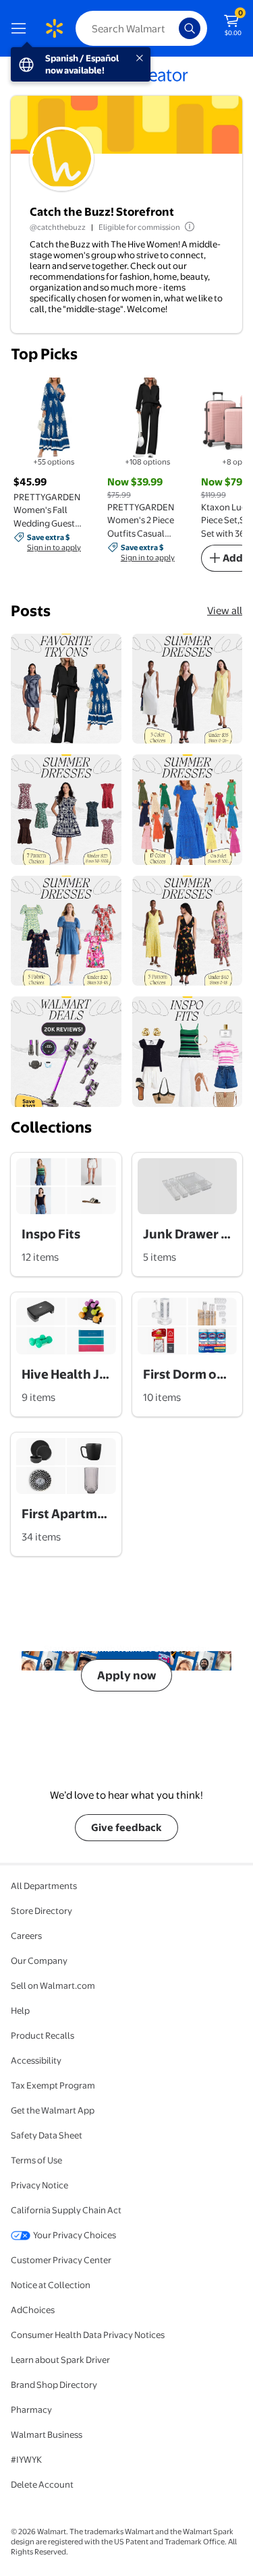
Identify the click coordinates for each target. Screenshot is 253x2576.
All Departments (44, 1886)
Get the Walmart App (53, 2110)
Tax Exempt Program (53, 2085)
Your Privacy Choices (75, 2235)
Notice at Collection (51, 2285)
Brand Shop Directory (54, 2385)
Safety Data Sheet (47, 2135)
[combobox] (141, 28)
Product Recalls (43, 2035)
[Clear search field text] (172, 28)
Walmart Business (47, 2434)
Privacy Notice (39, 2185)
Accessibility (36, 2060)
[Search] (190, 28)
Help (20, 2010)
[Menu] (22, 28)
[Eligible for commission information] (188, 227)
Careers (26, 1936)
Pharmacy (31, 2409)
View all (225, 610)
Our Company (39, 1960)
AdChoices (33, 2310)
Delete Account (42, 2484)
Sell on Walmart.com (53, 1985)
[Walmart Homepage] (54, 28)
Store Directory (41, 1911)
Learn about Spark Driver (60, 2360)
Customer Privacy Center (61, 2260)
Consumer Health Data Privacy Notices (88, 2335)
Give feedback (126, 1827)
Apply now (126, 1675)
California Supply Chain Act (66, 2210)
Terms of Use (36, 2160)
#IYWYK (26, 2459)
